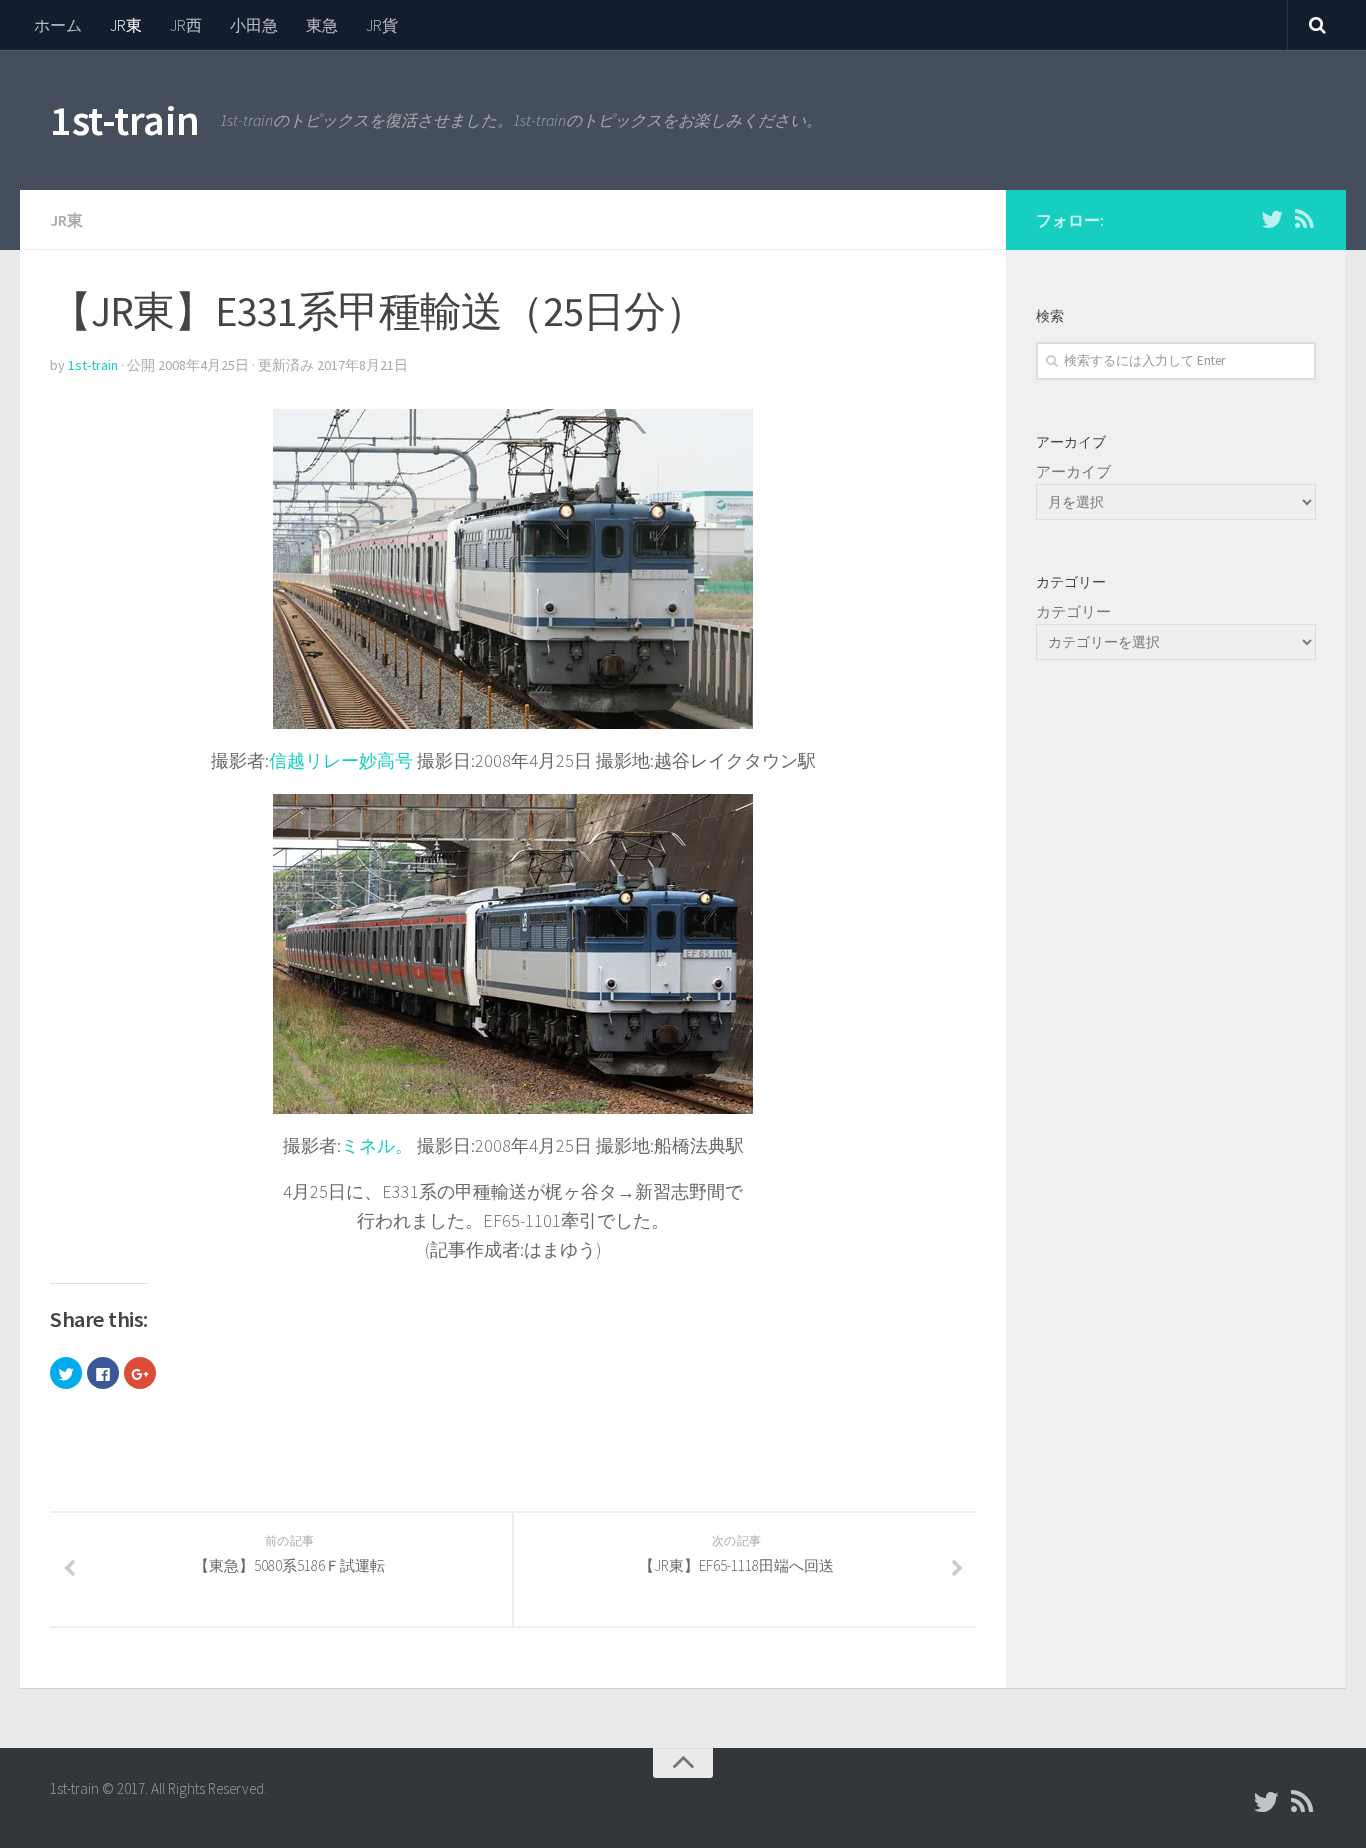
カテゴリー (1073, 611)
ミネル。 (377, 1145)
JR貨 (382, 25)
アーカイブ (1073, 471)
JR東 (126, 25)
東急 (322, 25)
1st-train (125, 120)
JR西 (186, 25)
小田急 (254, 25)
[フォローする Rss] (1304, 219)
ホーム (58, 25)
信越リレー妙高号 (341, 760)
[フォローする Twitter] (1272, 219)
